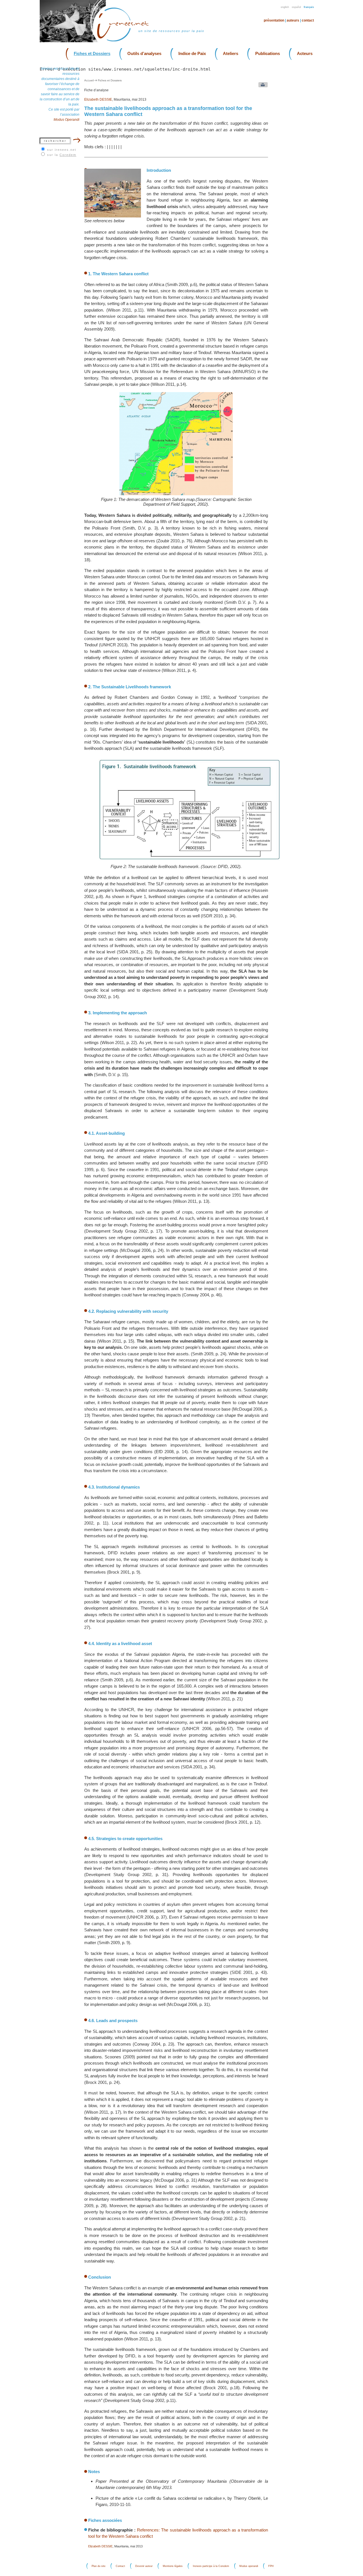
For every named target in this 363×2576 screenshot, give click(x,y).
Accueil (89, 80)
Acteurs (305, 53)
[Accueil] (126, 41)
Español (296, 7)
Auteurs (293, 20)
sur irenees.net (62, 150)
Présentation (274, 20)
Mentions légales (173, 2566)
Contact (308, 20)
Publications (268, 53)
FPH (271, 2566)
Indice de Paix (192, 53)
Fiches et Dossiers (92, 53)
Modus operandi (249, 2566)
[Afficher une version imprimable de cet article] (262, 86)
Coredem (68, 155)
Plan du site (99, 2566)
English (285, 7)
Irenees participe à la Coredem (211, 2566)
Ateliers (231, 53)
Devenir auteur (144, 2566)
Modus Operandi (67, 120)
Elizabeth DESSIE (98, 100)
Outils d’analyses (144, 53)
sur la (62, 155)
